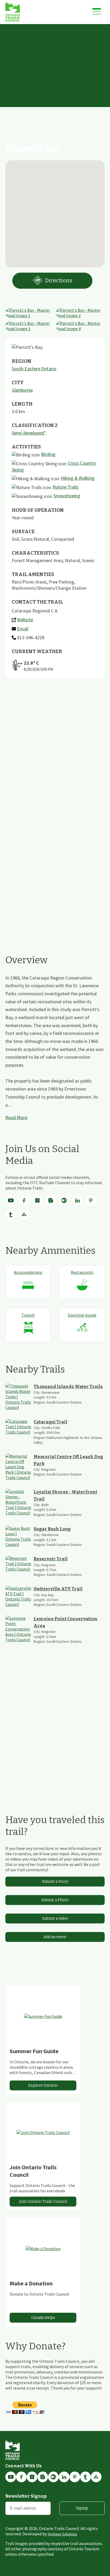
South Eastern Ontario (34, 369)
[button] (55, 211)
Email (23, 629)
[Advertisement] (55, 82)
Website (25, 620)
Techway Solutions (62, 2534)
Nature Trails (66, 487)
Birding (48, 454)
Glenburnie (22, 390)
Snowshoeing (67, 496)
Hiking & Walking (78, 478)
